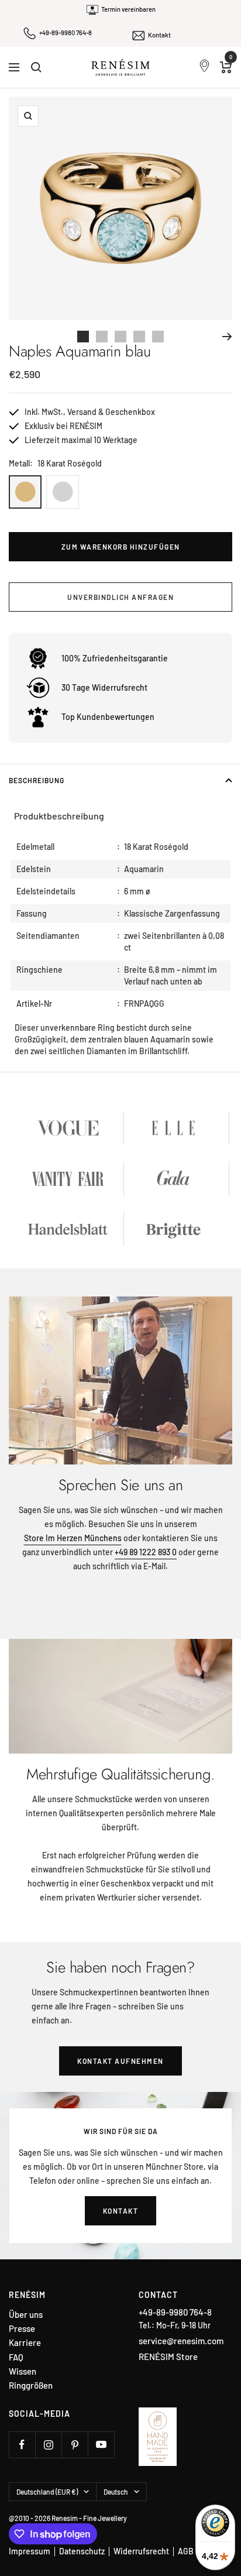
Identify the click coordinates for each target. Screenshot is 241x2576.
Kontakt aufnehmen (120, 2061)
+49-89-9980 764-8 (66, 32)
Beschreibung (37, 780)
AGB (186, 2551)
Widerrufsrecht (141, 2551)
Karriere (25, 2343)
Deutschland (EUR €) (47, 2492)
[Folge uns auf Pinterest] (75, 2445)
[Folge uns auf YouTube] (101, 2445)
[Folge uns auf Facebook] (22, 2445)
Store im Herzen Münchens (73, 1538)
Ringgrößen (31, 2385)
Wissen (23, 2371)
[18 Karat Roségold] (25, 492)
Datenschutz (82, 2551)
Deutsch (116, 2492)
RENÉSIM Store (168, 2357)
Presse (22, 2329)
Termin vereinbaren (128, 9)
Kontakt (159, 35)
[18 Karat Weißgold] (63, 492)
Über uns (26, 2315)
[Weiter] (227, 337)
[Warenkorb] (226, 67)
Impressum (30, 2551)
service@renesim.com (181, 2341)
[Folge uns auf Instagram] (48, 2445)
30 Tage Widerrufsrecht (104, 687)
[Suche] (36, 67)
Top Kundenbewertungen (108, 717)
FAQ (16, 2357)
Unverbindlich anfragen (120, 597)
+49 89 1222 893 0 (146, 1552)
